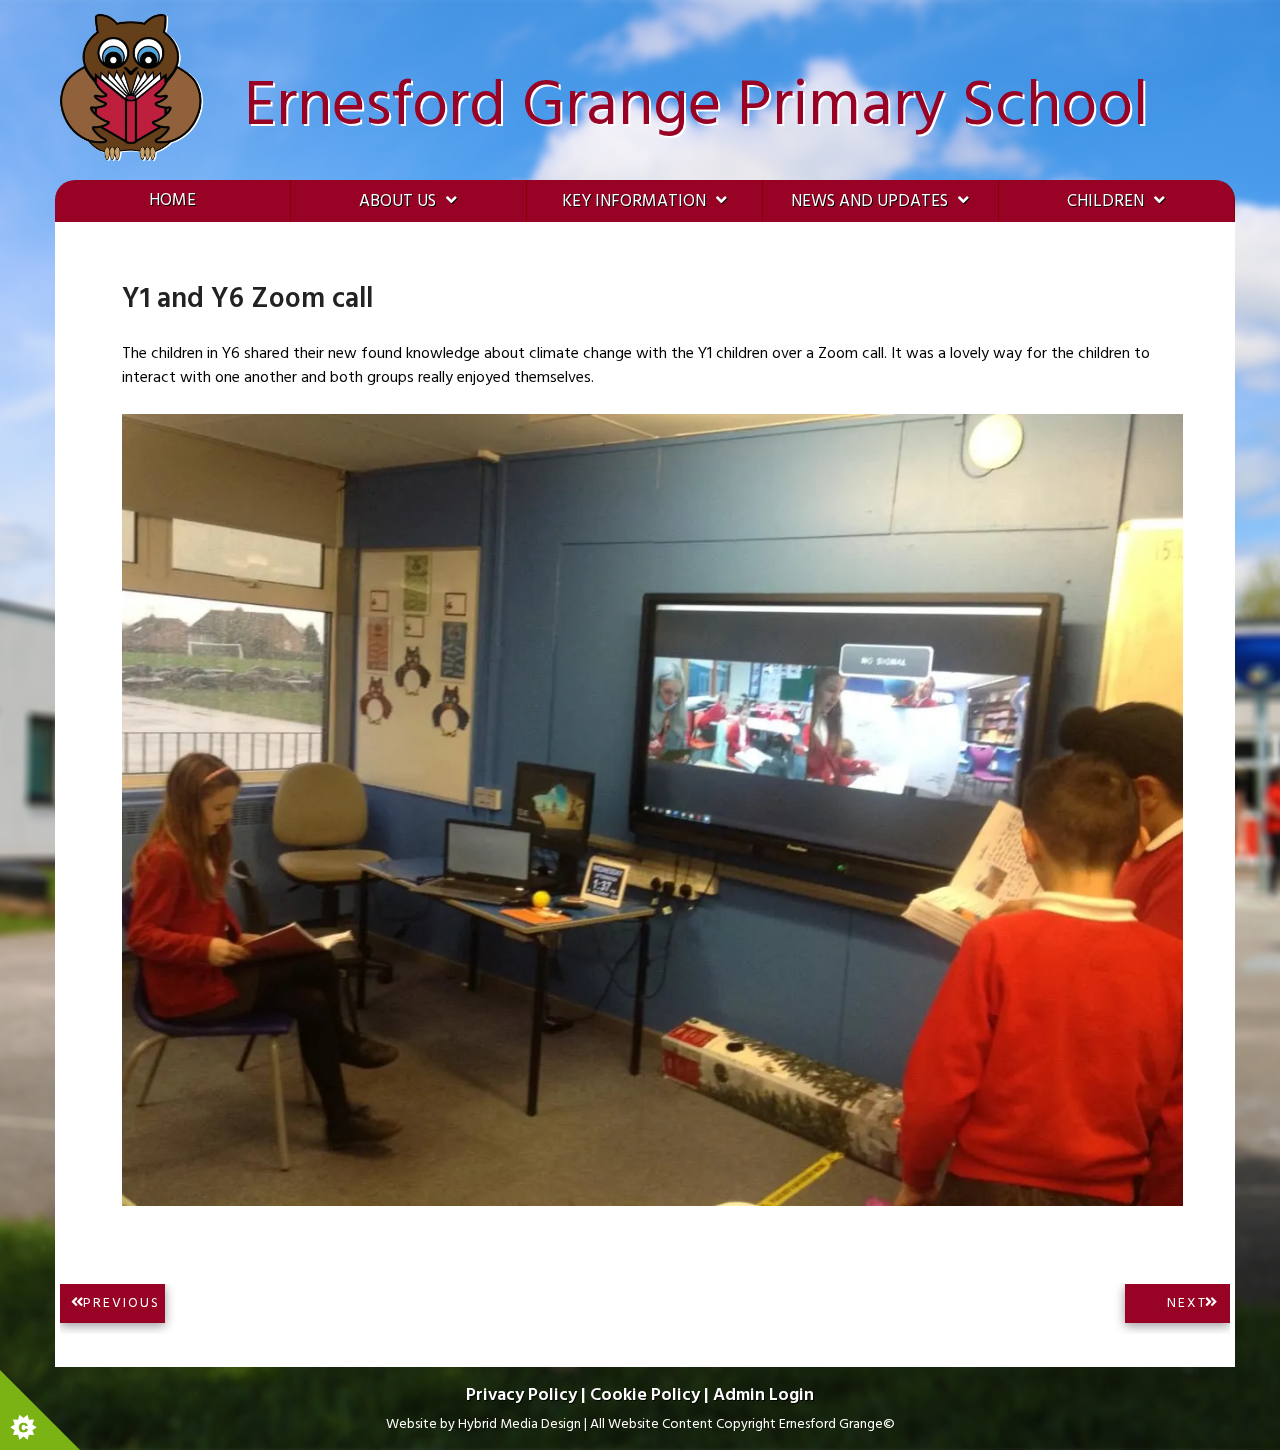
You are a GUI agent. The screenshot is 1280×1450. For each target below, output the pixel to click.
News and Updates (869, 201)
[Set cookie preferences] (40, 1410)
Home (172, 200)
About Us (397, 201)
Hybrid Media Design (519, 1424)
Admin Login (763, 1395)
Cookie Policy (645, 1395)
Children (1105, 201)
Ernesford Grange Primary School (696, 107)
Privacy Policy (521, 1395)
